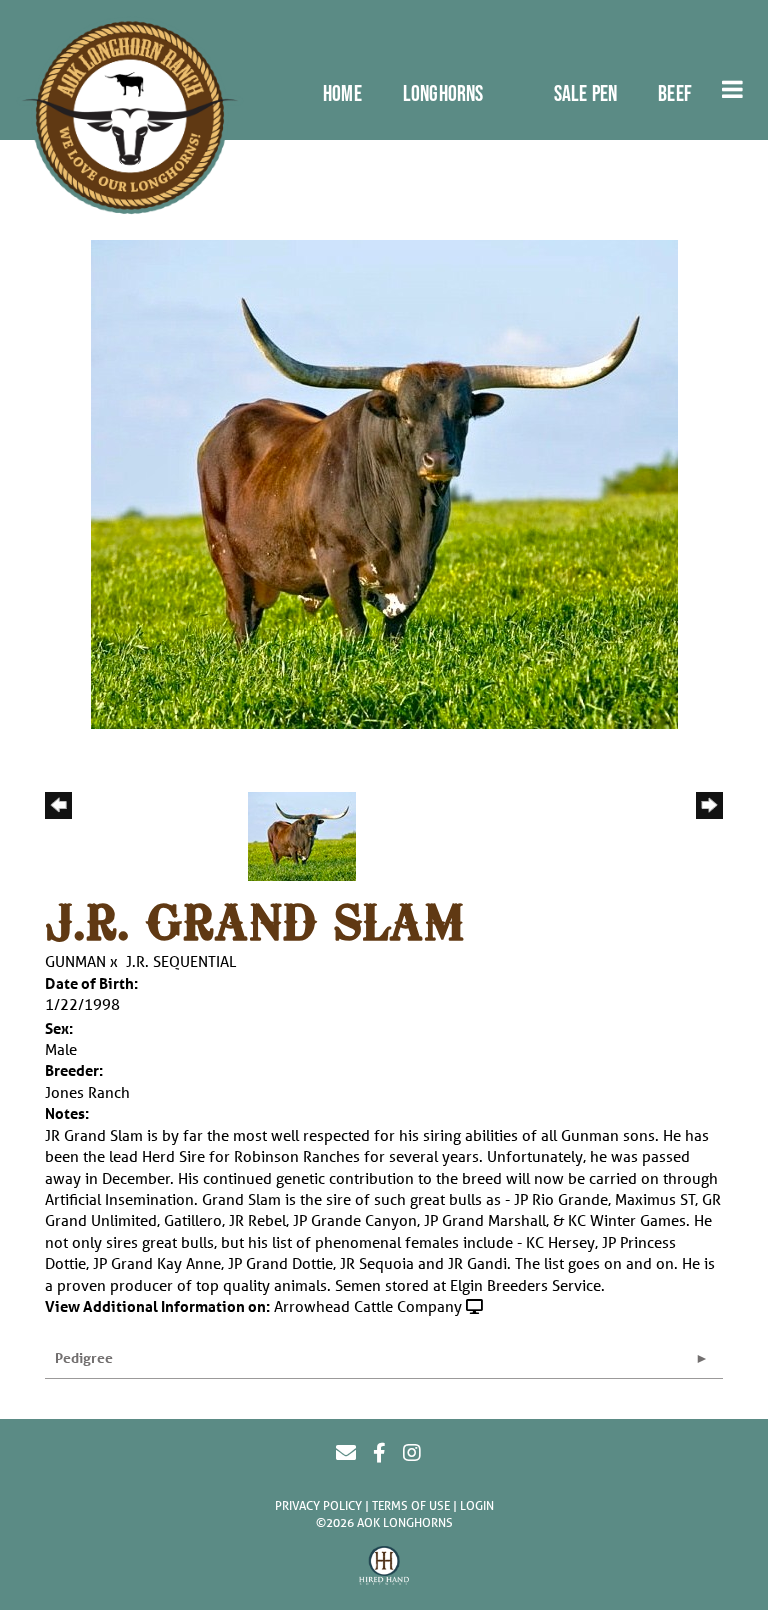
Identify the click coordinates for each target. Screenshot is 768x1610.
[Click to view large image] (384, 482)
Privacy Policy (318, 1505)
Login (477, 1505)
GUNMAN (75, 961)
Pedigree (84, 1357)
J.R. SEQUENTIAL (181, 961)
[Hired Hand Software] (384, 1568)
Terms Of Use (411, 1505)
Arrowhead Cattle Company (368, 1306)
